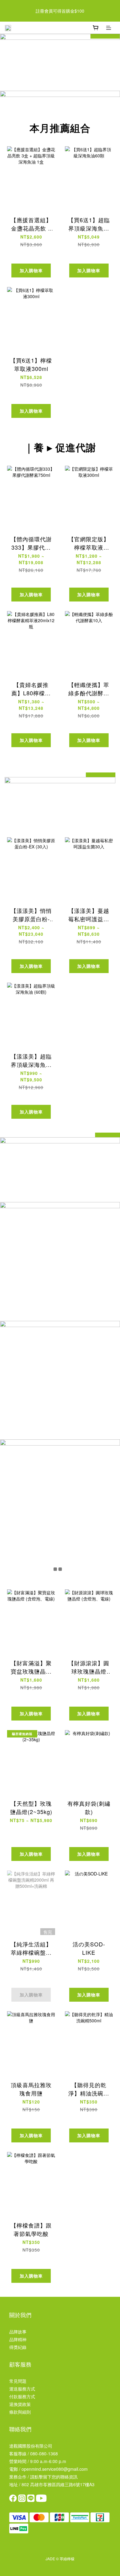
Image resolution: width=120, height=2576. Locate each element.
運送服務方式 (22, 2389)
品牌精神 (18, 2339)
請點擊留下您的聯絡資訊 (54, 2477)
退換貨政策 (20, 2404)
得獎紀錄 (18, 2347)
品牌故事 (18, 2332)
